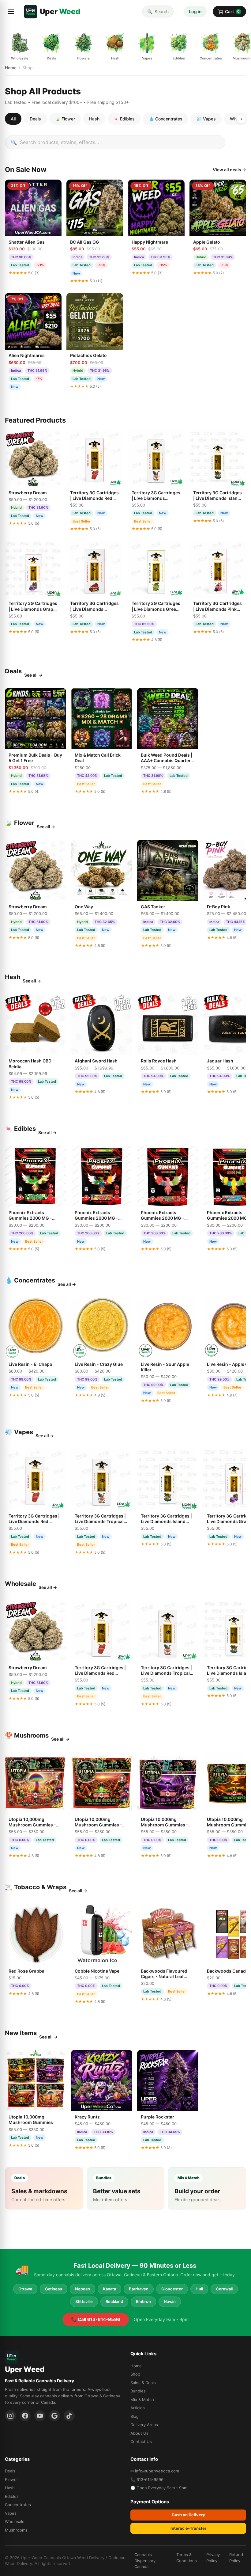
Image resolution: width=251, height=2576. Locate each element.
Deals (35, 119)
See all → (33, 675)
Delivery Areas (144, 2425)
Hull (199, 2289)
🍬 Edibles (124, 119)
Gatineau (54, 2289)
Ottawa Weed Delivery (83, 2558)
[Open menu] (11, 12)
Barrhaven (139, 2289)
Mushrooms (16, 2530)
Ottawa (25, 2289)
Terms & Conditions (187, 2558)
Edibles (12, 2496)
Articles (138, 2408)
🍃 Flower (65, 119)
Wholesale (15, 2521)
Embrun (143, 2301)
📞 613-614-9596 (147, 2479)
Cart (232, 11)
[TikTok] (69, 2416)
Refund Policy (236, 2558)
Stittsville (84, 2301)
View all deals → (229, 170)
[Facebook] (25, 2416)
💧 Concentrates (166, 119)
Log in (195, 11)
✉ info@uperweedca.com (155, 2471)
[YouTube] (40, 2416)
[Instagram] (10, 2416)
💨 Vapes (206, 119)
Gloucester (172, 2289)
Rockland (114, 2301)
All (13, 119)
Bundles (138, 2391)
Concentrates (18, 2505)
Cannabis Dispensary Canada (145, 2561)
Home (11, 68)
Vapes (11, 2513)
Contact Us (141, 2441)
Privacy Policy (213, 2558)
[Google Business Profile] (54, 2416)
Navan (170, 2301)
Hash (94, 119)
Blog (135, 2416)
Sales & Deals (143, 2383)
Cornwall (224, 2289)
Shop (135, 2374)
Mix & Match (142, 2399)
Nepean (82, 2289)
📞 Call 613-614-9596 (96, 2319)
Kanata (109, 2289)
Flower (11, 2479)
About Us (139, 2433)
